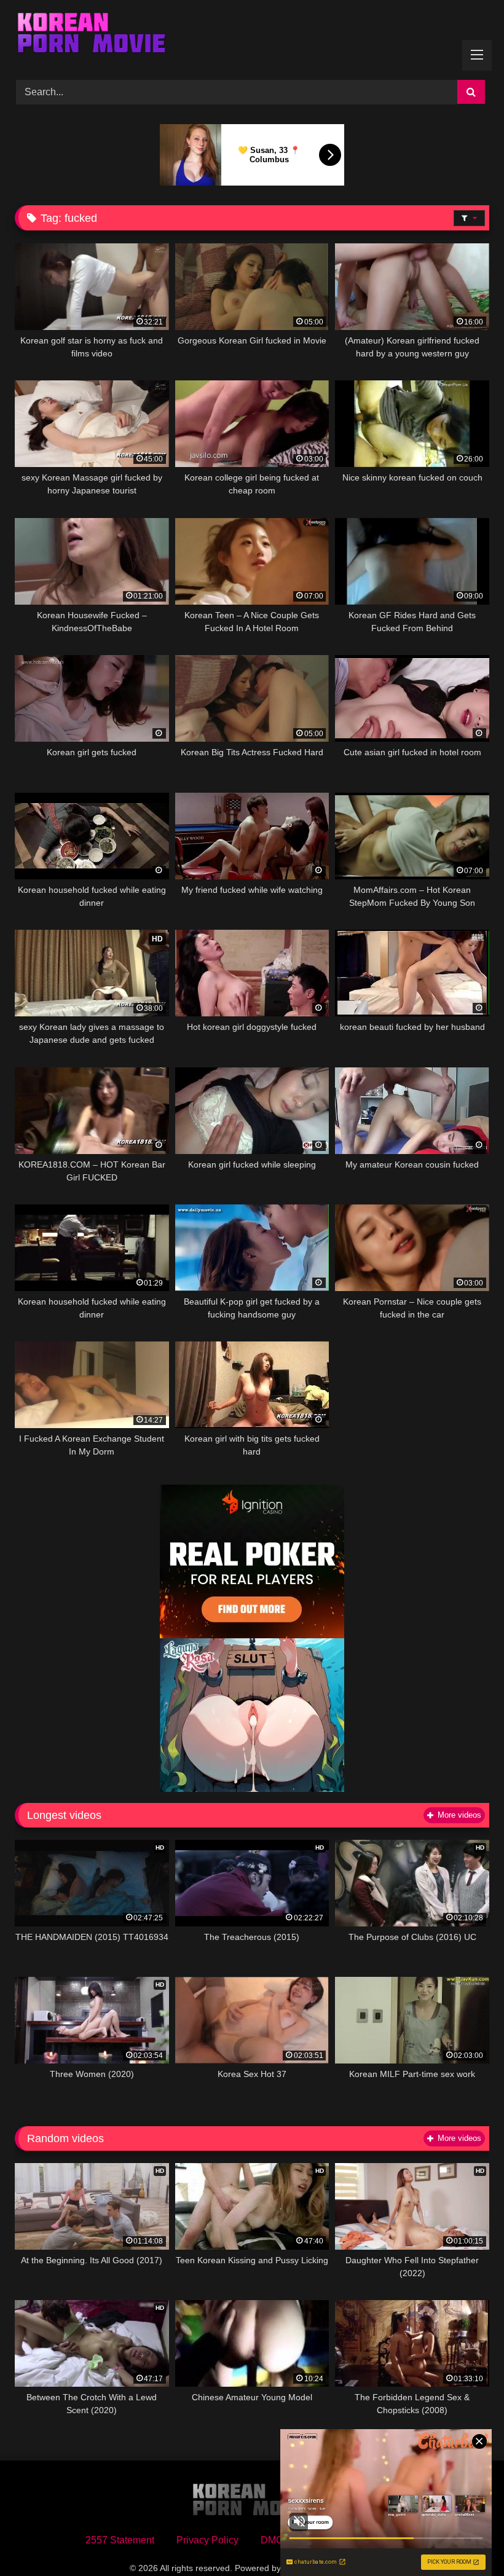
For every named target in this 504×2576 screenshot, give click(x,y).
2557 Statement (120, 2540)
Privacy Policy (207, 2540)
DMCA (275, 2540)
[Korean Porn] (252, 36)
